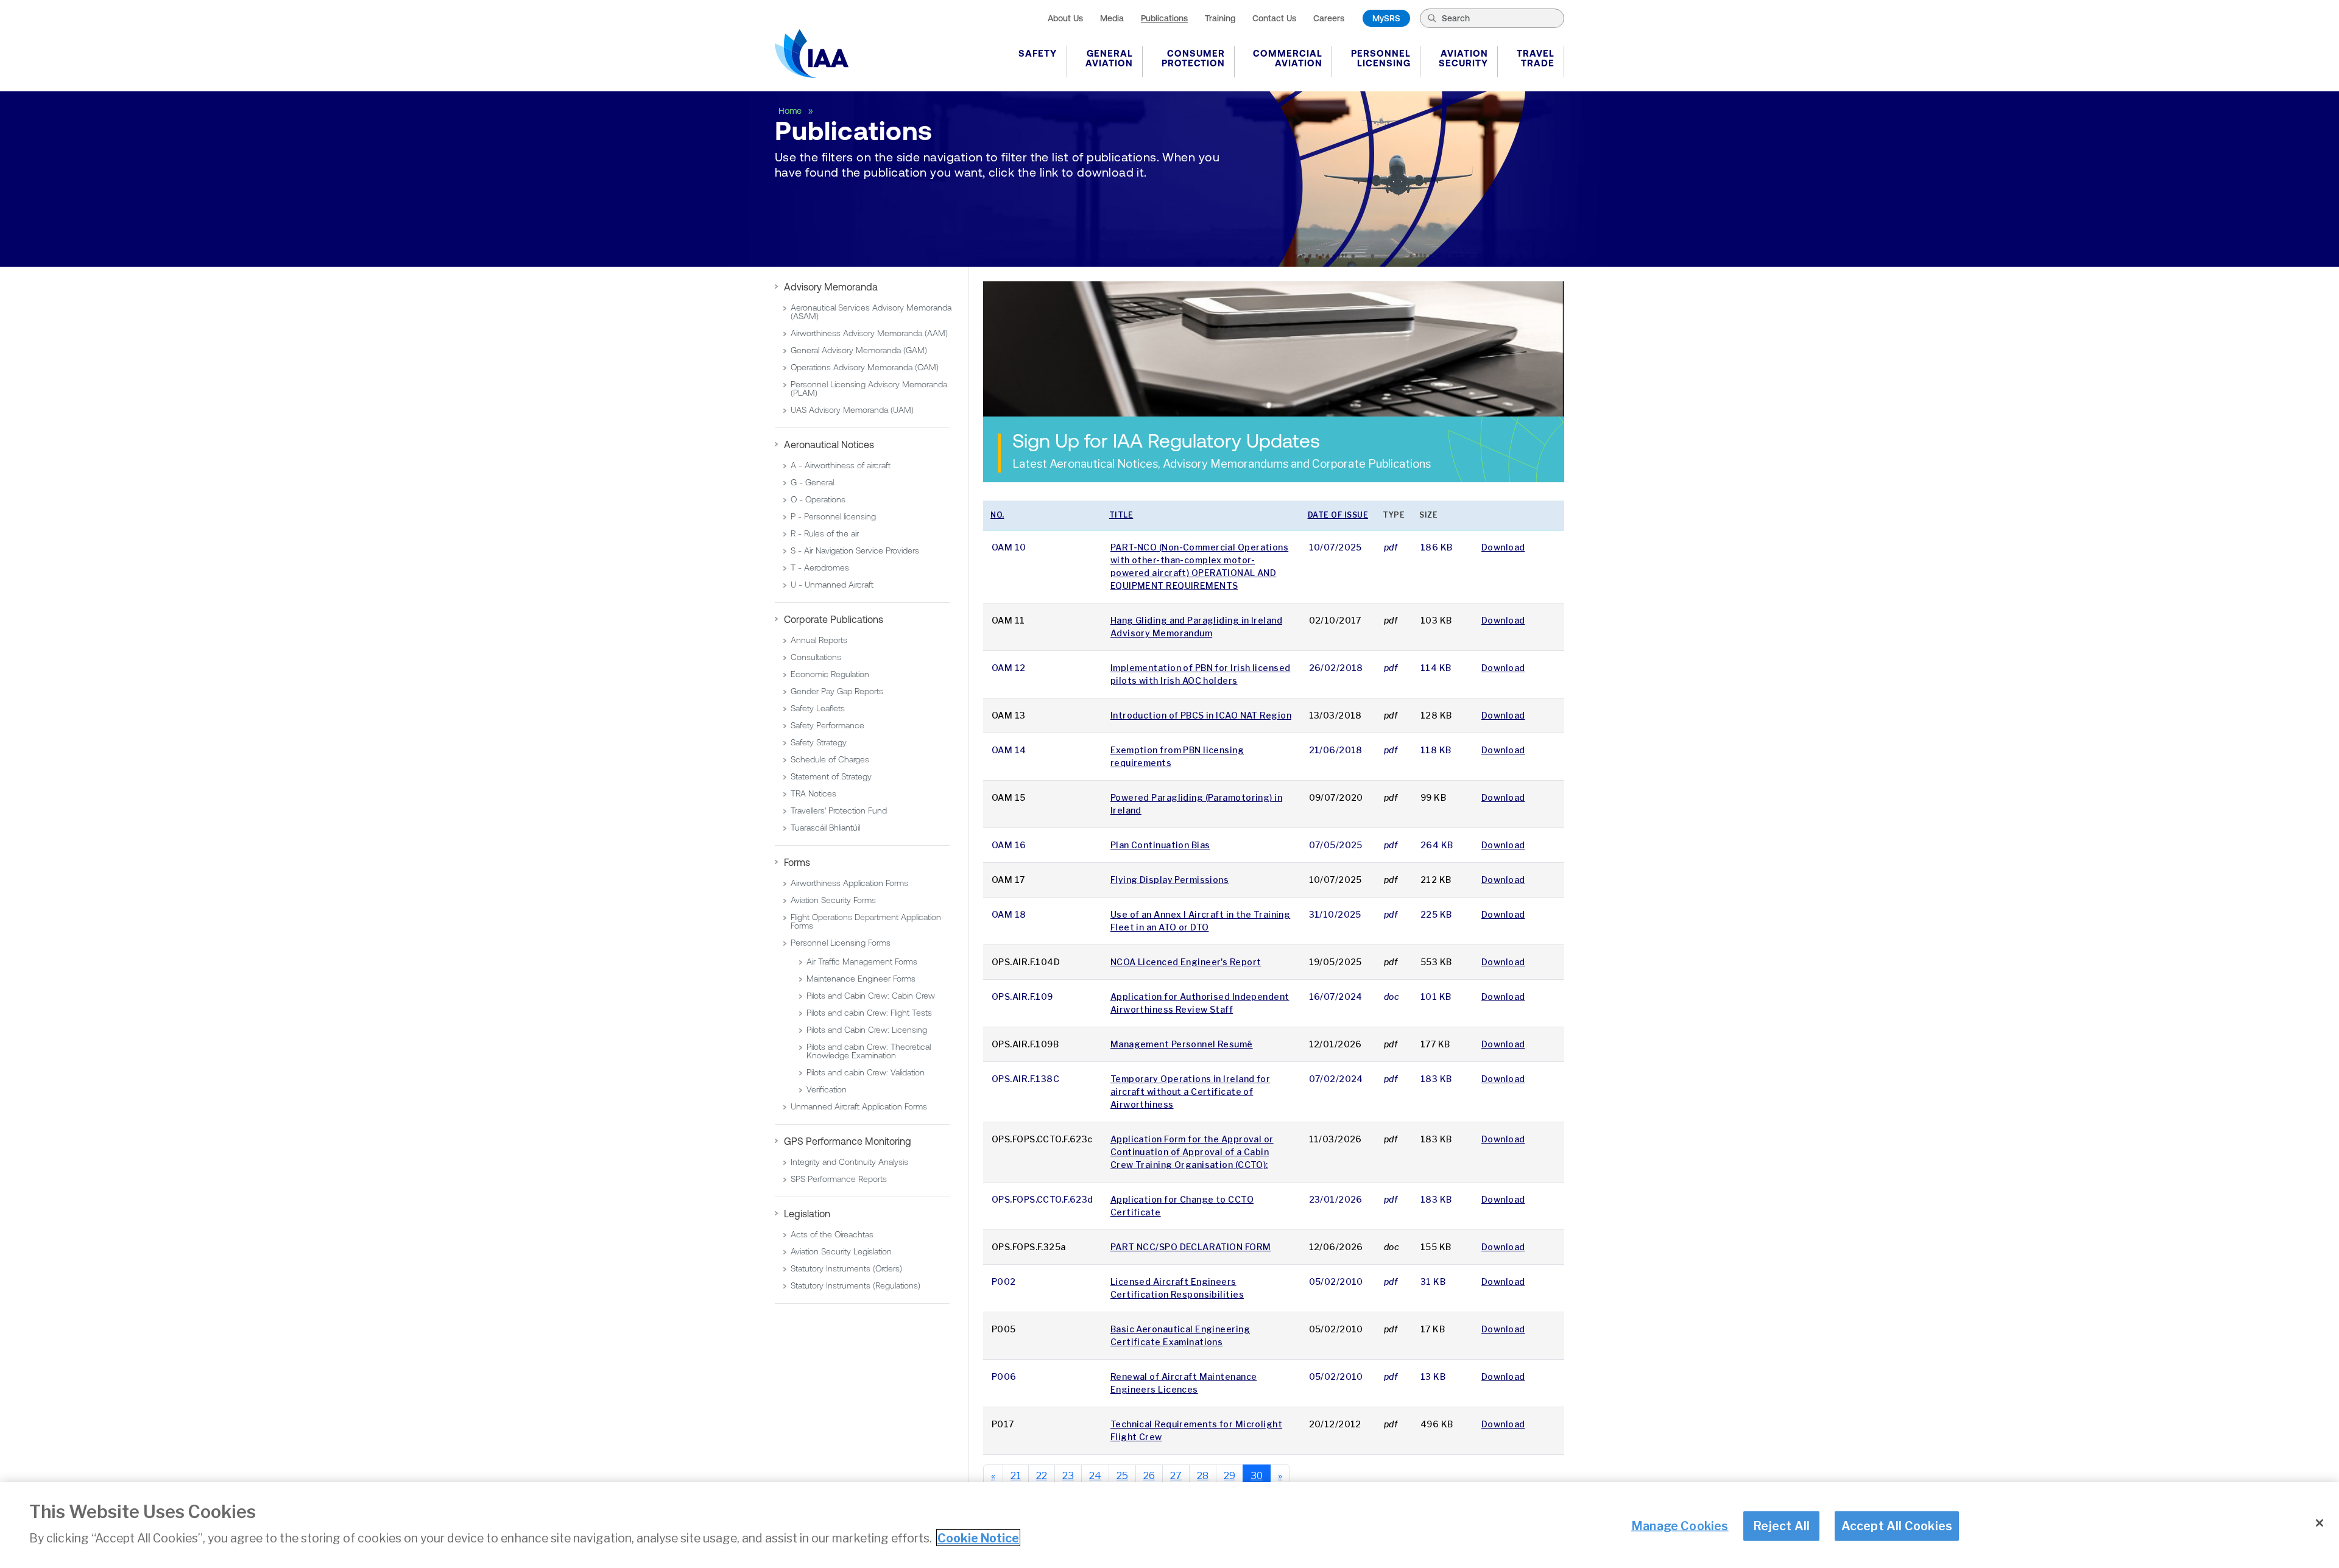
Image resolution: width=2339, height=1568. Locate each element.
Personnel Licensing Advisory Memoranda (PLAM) (869, 388)
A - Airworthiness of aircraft (841, 465)
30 (1257, 1476)
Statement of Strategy (831, 776)
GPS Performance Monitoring (848, 1141)
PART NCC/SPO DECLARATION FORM (1191, 1247)
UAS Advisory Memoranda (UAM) (852, 410)
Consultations (816, 657)
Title (1121, 515)
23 (1068, 1476)
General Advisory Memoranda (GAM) (859, 350)
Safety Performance (827, 725)
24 (1095, 1476)
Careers (1329, 18)
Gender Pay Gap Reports (837, 691)
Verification (827, 1089)
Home (791, 111)
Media (1112, 18)
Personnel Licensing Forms (841, 943)
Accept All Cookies (1897, 1525)
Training (1220, 18)
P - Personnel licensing (833, 516)
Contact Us (1274, 18)
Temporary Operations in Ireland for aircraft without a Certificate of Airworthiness (1190, 1092)
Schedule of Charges (830, 759)
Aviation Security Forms (833, 900)
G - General (812, 482)
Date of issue (1338, 515)
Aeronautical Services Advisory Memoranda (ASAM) (871, 312)
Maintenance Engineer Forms (861, 979)
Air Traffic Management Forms (862, 962)
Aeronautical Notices (829, 445)
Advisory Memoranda (831, 287)
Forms (797, 862)
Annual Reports (819, 640)
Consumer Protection (1193, 58)
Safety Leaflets (818, 708)
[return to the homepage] (812, 54)
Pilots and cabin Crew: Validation (866, 1072)
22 (1042, 1476)
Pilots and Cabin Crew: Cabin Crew (871, 996)
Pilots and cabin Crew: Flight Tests (869, 1013)
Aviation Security (1463, 58)
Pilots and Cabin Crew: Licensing (867, 1030)
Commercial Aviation (1288, 58)
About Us (1065, 18)
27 (1176, 1476)
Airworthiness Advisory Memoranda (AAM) (869, 333)
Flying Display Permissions (1169, 880)
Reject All (1781, 1525)
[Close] (2320, 1523)
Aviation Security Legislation (841, 1251)
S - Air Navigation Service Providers (855, 550)
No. (997, 515)
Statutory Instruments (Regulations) (856, 1285)
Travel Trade (1536, 58)
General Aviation (1109, 58)
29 (1229, 1476)
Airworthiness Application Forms (849, 883)
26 (1149, 1476)
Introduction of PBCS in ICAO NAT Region (1201, 715)
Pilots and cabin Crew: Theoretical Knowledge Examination (869, 1051)
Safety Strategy (819, 742)
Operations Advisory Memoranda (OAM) (865, 367)
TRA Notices (813, 793)
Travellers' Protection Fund (839, 810)
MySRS (1386, 18)
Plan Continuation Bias (1160, 845)
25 (1122, 1476)
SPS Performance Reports (839, 1179)
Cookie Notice (978, 1538)
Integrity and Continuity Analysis (849, 1162)
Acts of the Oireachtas (832, 1234)
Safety (1038, 53)
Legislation (807, 1214)
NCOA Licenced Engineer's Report (1186, 962)
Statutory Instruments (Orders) (846, 1268)
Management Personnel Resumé (1182, 1044)
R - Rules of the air (825, 533)
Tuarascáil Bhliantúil (825, 828)
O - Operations (818, 499)
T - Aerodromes (820, 568)
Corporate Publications (834, 619)
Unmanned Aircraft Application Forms (859, 1106)
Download (1503, 547)
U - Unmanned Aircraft (832, 585)
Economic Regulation (830, 674)
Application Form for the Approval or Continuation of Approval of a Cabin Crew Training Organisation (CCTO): (1192, 1152)
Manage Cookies (1680, 1525)
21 (1016, 1476)
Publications (1164, 18)
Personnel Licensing (1381, 58)
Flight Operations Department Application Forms (866, 921)
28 (1203, 1476)
